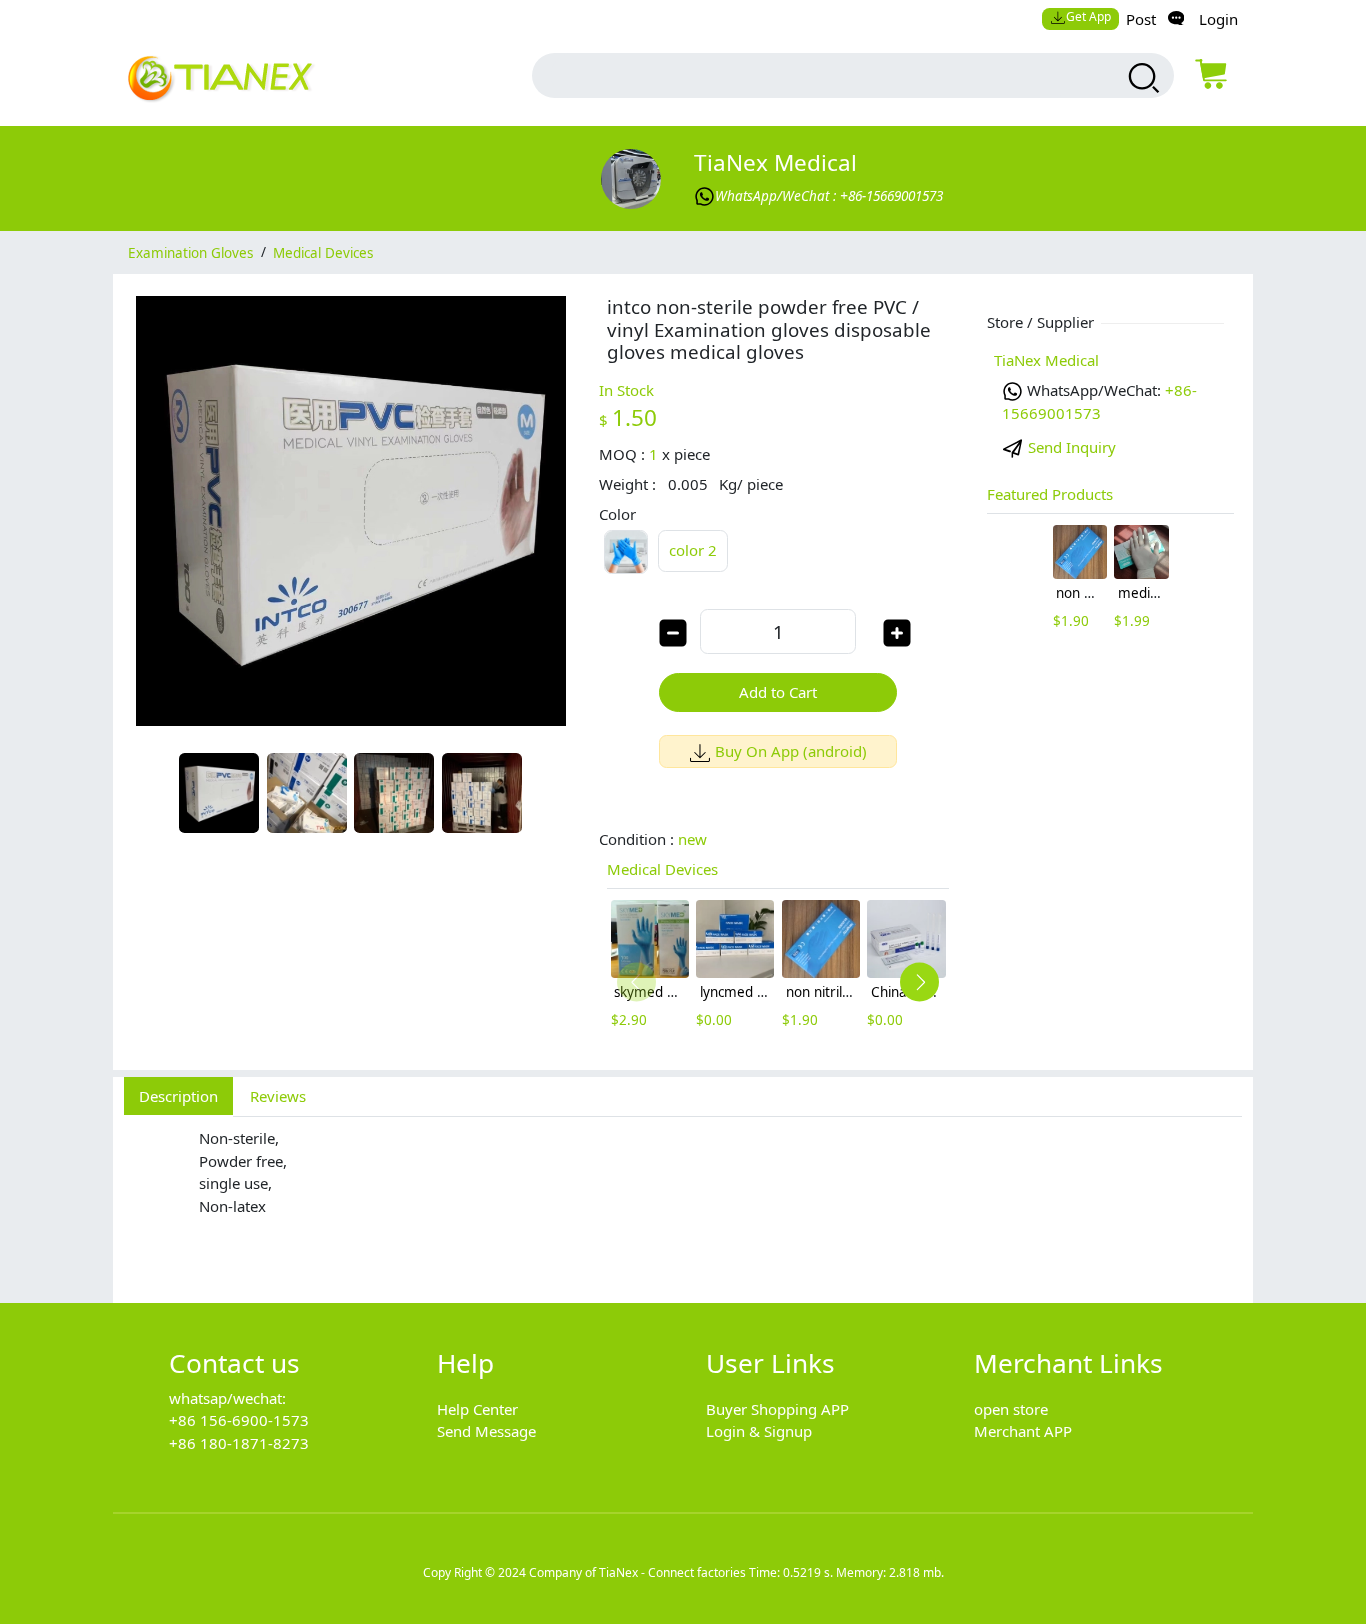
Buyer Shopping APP (777, 1409)
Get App (1088, 16)
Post (1141, 19)
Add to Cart (778, 692)
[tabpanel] (683, 1199)
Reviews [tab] (278, 1096)
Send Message (486, 1431)
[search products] (1141, 78)
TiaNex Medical (775, 162)
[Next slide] (919, 982)
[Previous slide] (636, 982)
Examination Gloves (190, 252)
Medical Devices (323, 252)
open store (1011, 1409)
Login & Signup (759, 1431)
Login (1218, 19)
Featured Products (1050, 494)
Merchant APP (1023, 1431)
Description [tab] (178, 1096)
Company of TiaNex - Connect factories (637, 1572)
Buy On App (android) (791, 751)
